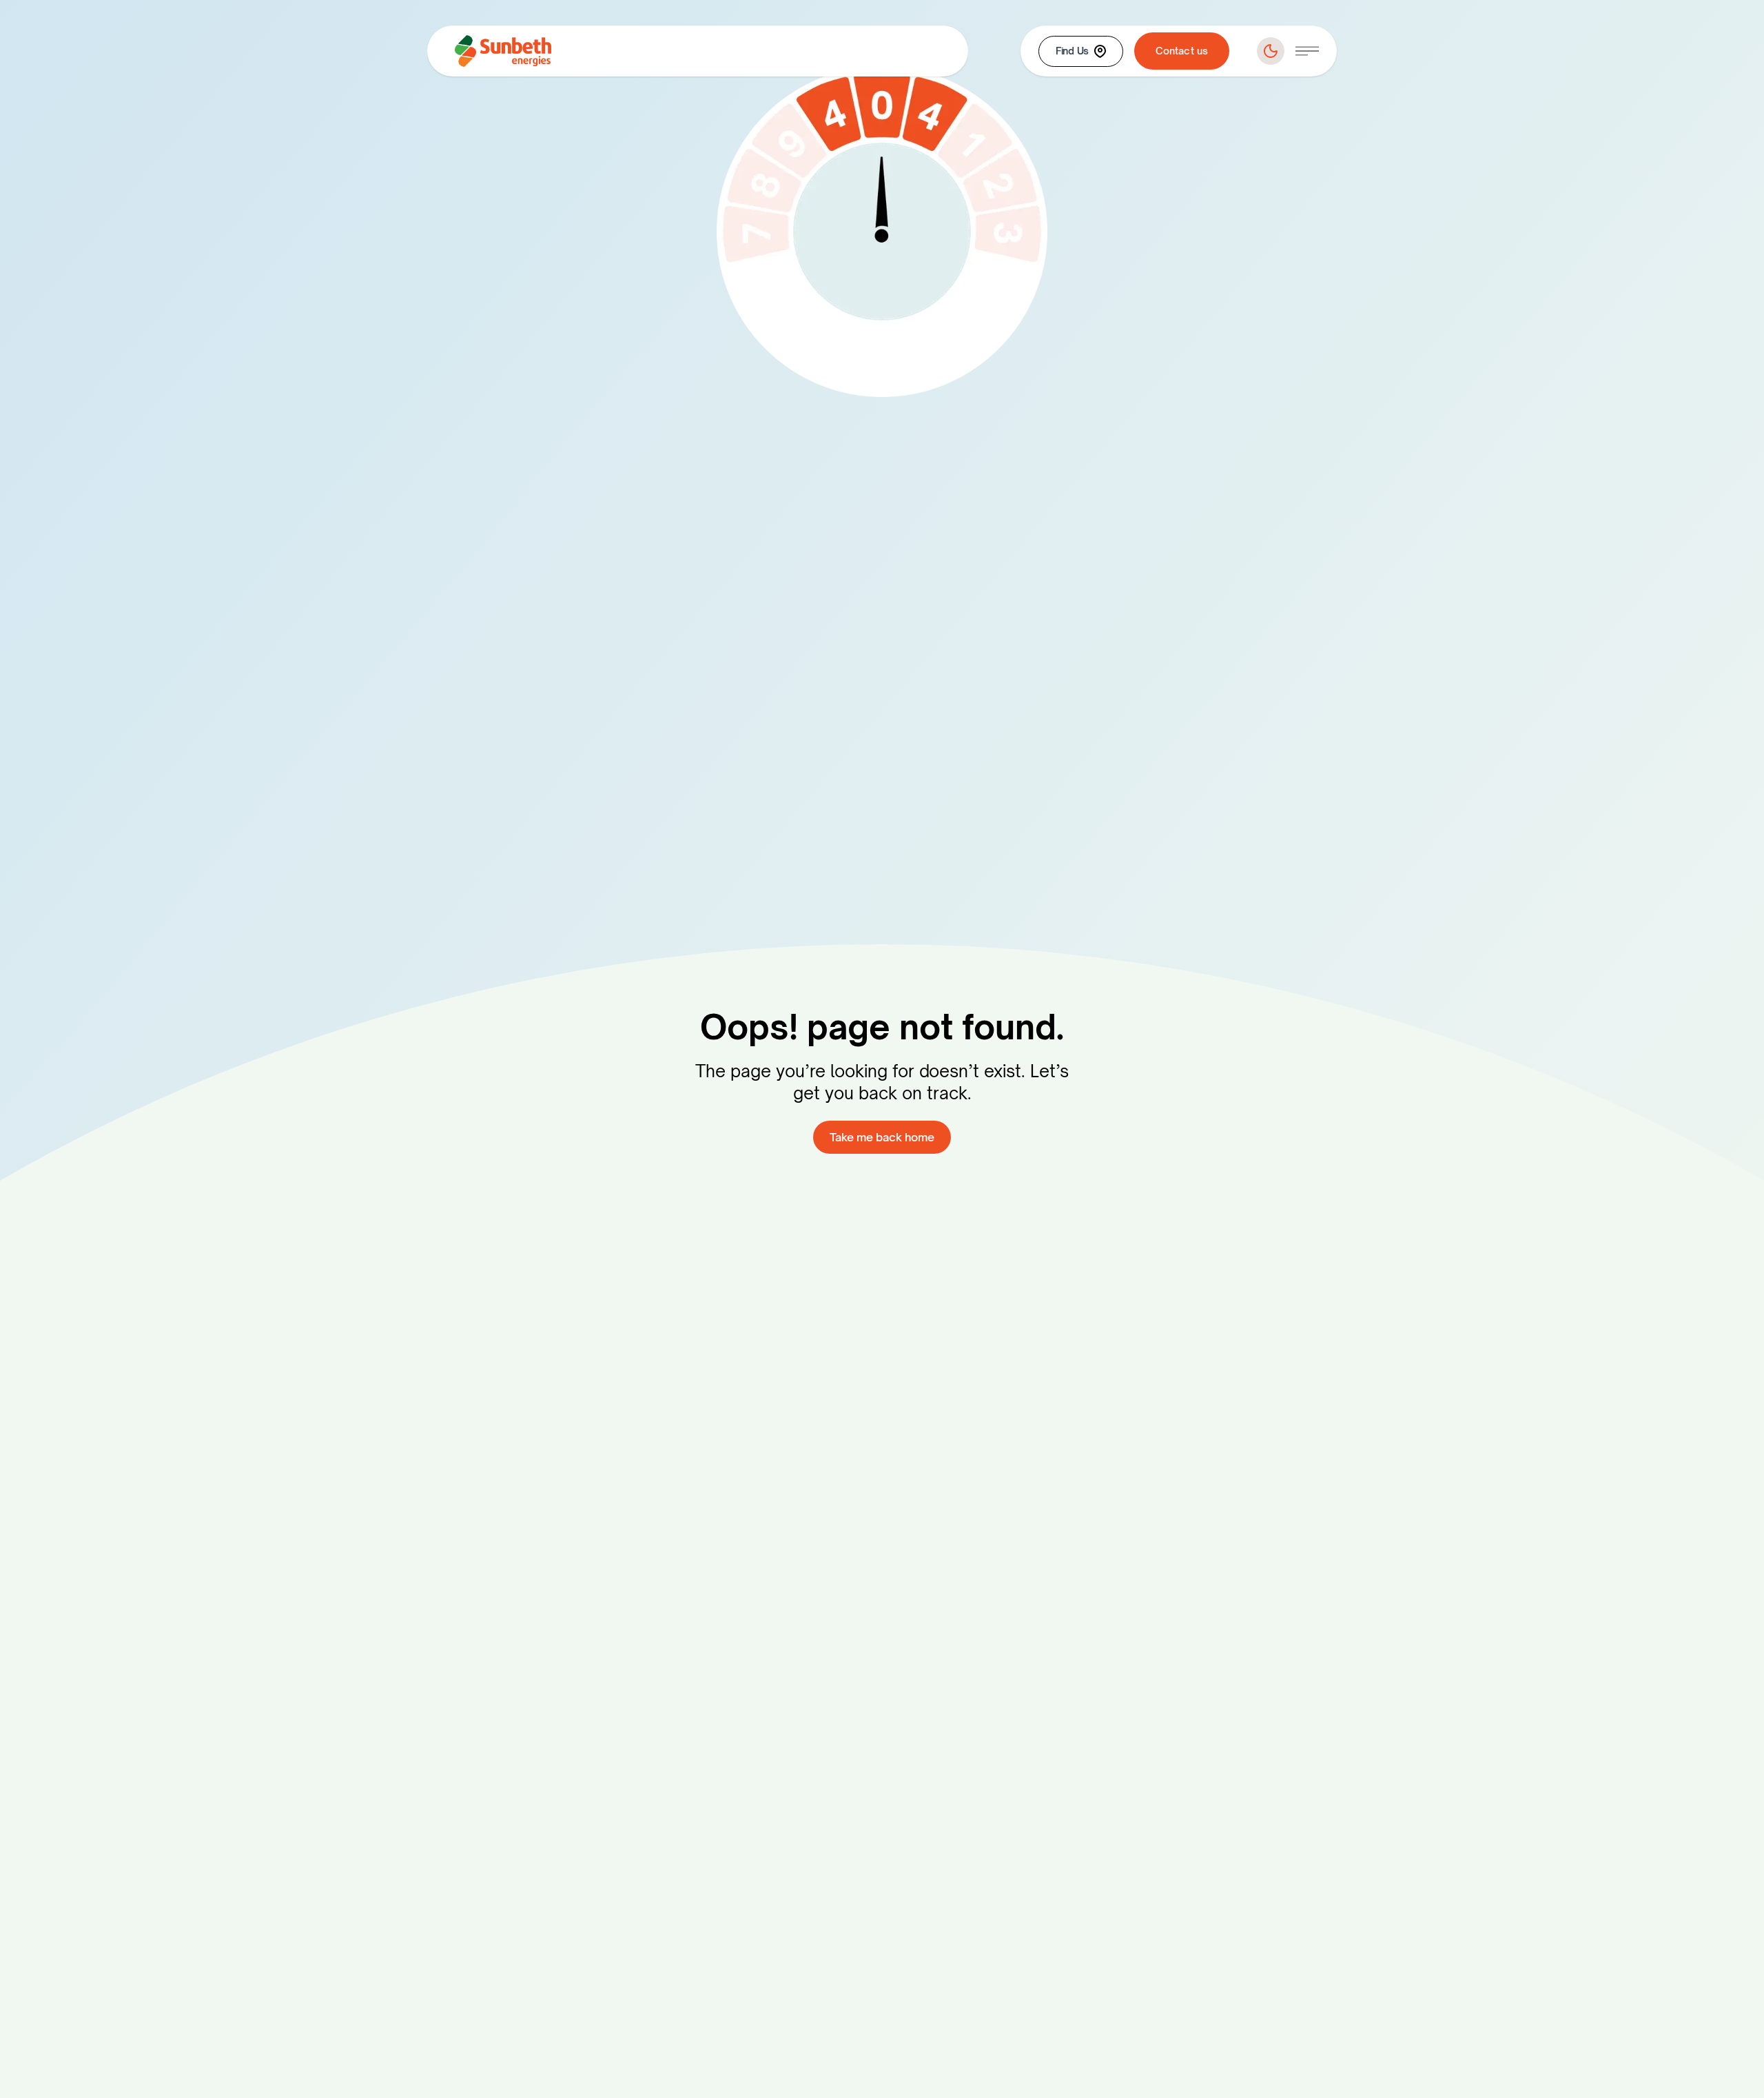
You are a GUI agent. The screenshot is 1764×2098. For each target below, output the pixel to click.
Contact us (1182, 51)
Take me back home (882, 1137)
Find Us (1072, 51)
